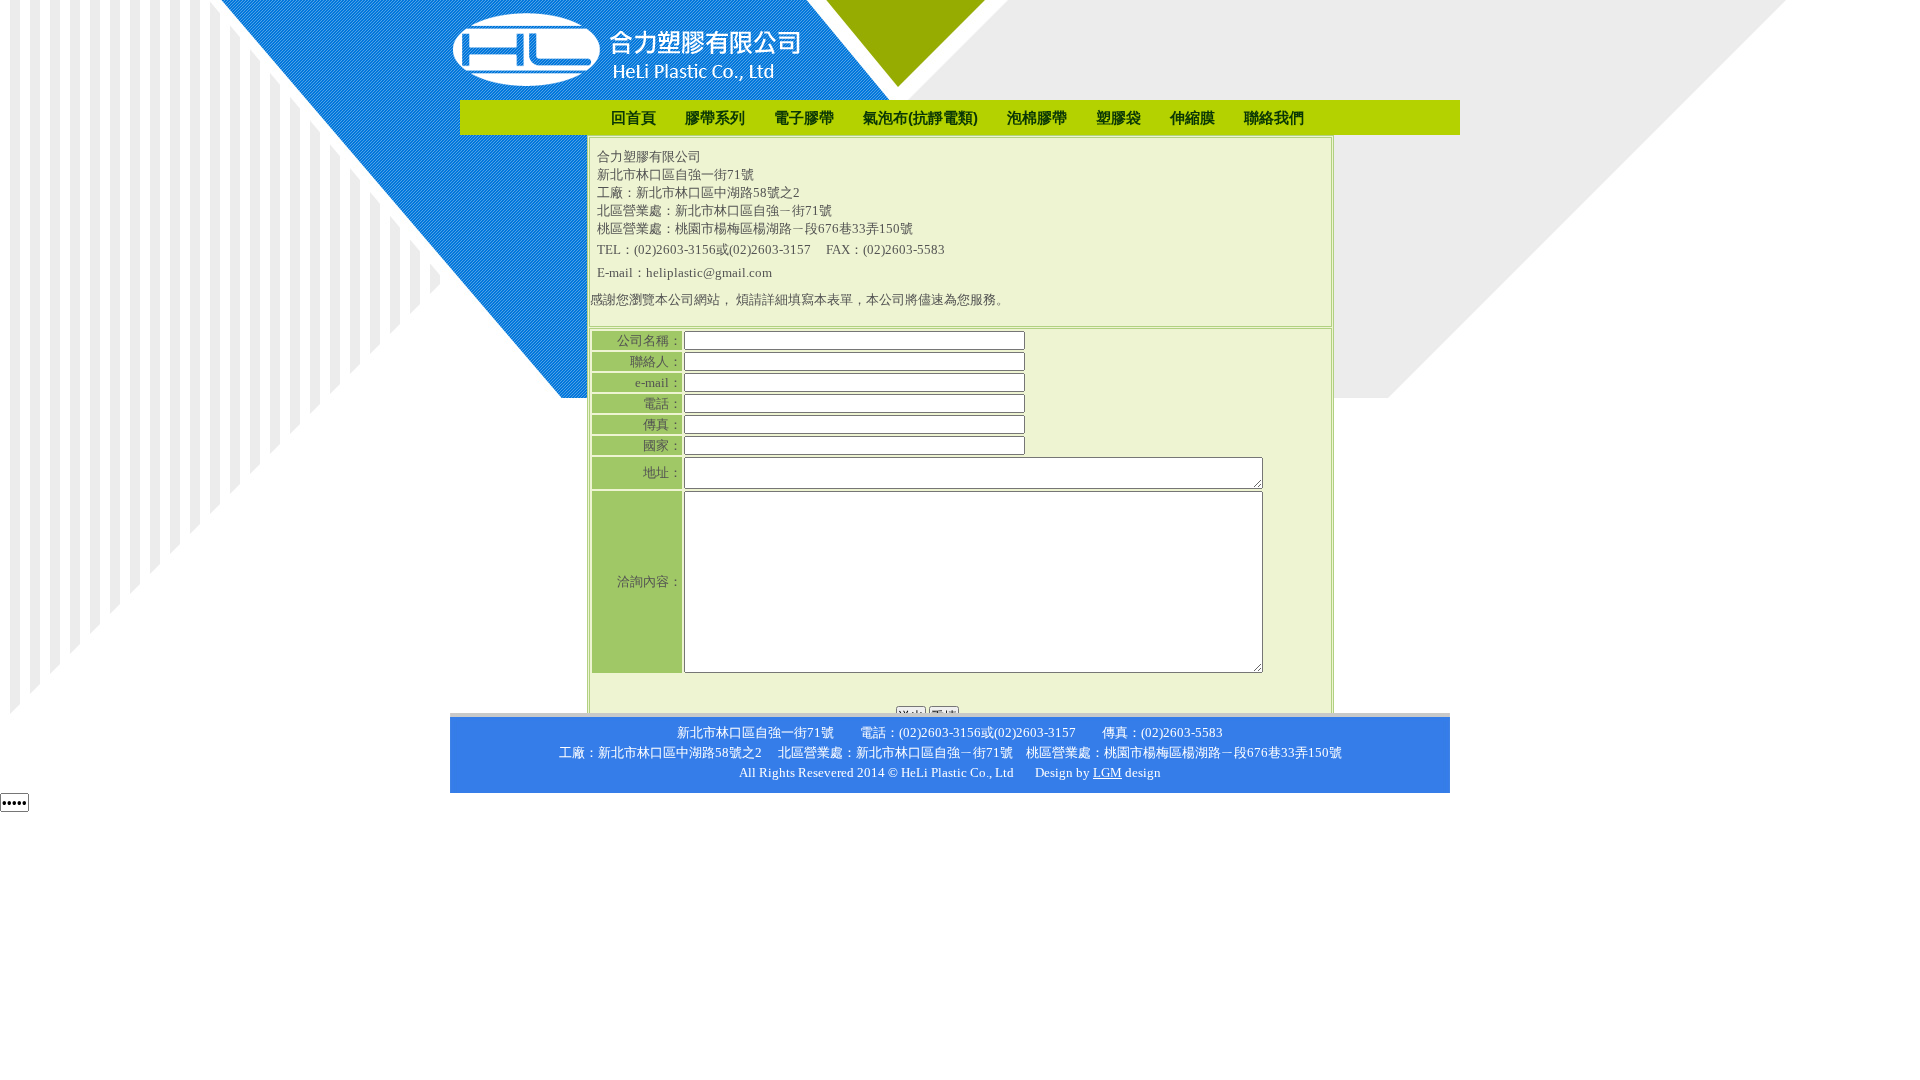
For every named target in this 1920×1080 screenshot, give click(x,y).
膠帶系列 (715, 117)
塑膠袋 (1118, 117)
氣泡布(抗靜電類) (920, 117)
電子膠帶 (804, 117)
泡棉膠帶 (1037, 117)
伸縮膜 (1192, 117)
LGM (1107, 772)
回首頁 (633, 117)
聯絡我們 (1274, 117)
